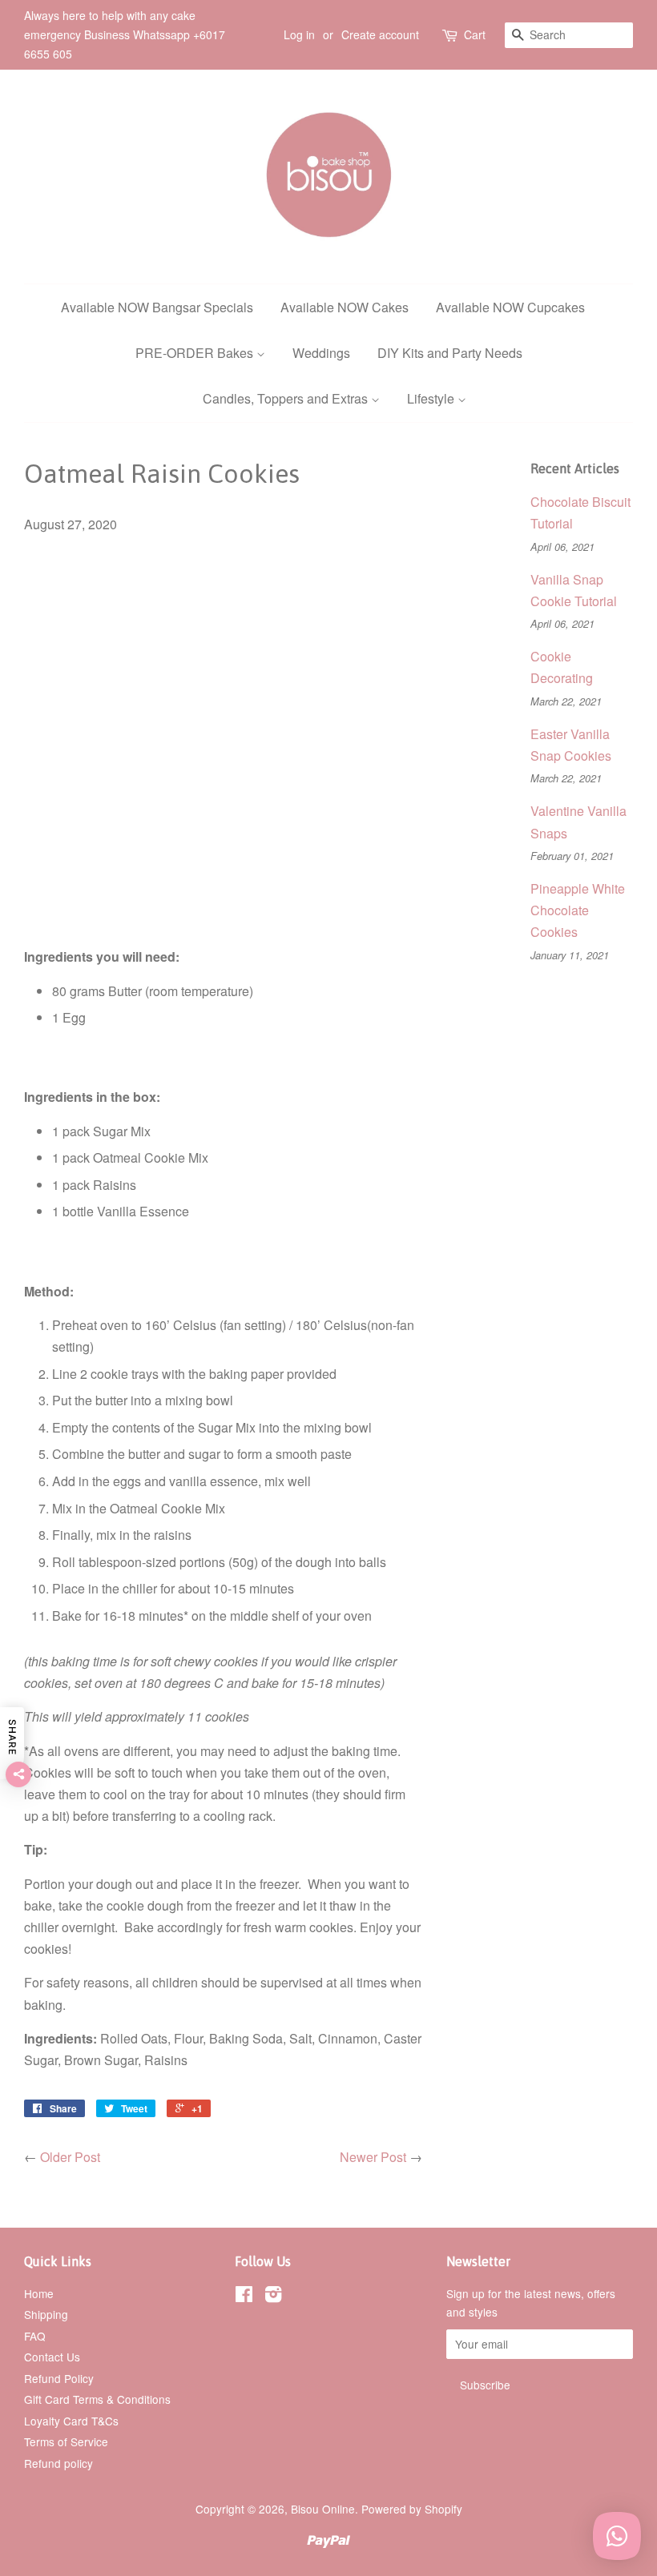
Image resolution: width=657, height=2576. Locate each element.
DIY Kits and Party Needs (450, 353)
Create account (380, 34)
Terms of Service (66, 2441)
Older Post (70, 2157)
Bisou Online (323, 2509)
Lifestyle (432, 398)
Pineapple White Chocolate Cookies (578, 910)
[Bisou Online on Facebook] (244, 2297)
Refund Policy (59, 2378)
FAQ (35, 2336)
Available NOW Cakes (345, 307)
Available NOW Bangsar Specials (157, 307)
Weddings (321, 353)
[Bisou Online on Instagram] (273, 2297)
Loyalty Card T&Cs (71, 2421)
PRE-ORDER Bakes (196, 353)
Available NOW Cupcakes (510, 307)
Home (39, 2293)
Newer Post (373, 2157)
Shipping (46, 2314)
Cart (475, 34)
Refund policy (58, 2463)
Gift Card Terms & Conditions (97, 2399)
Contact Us (52, 2357)
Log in (299, 34)
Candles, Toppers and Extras (287, 398)
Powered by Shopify (412, 2509)
